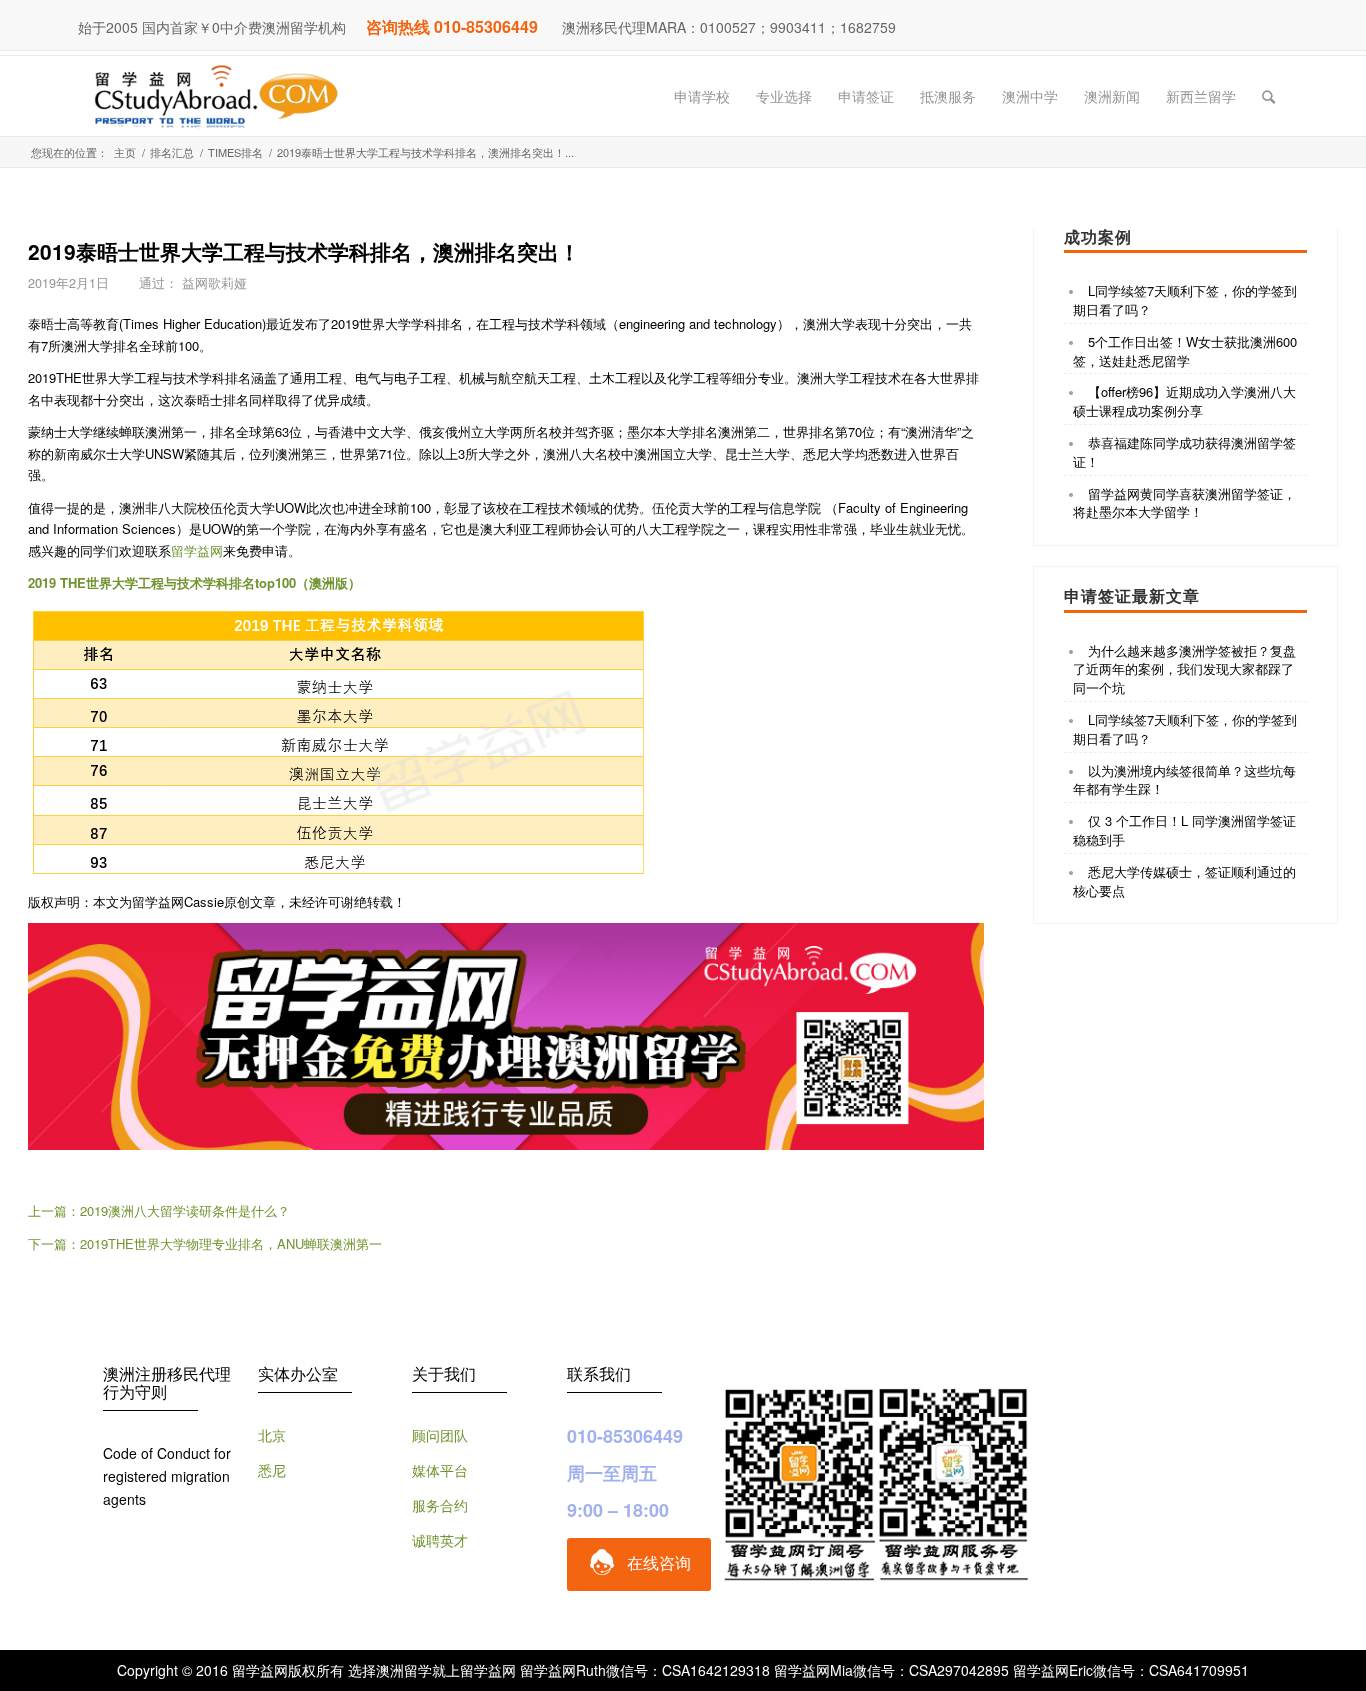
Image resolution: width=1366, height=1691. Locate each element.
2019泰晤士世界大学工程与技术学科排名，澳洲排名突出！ (304, 251)
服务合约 (440, 1505)
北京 (272, 1435)
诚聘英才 (440, 1540)
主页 (125, 152)
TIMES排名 (235, 152)
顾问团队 (440, 1435)
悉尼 (272, 1470)
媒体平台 (440, 1470)
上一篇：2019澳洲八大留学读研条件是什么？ (159, 1210)
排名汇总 (172, 152)
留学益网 (197, 550)
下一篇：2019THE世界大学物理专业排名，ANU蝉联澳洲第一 (205, 1243)
